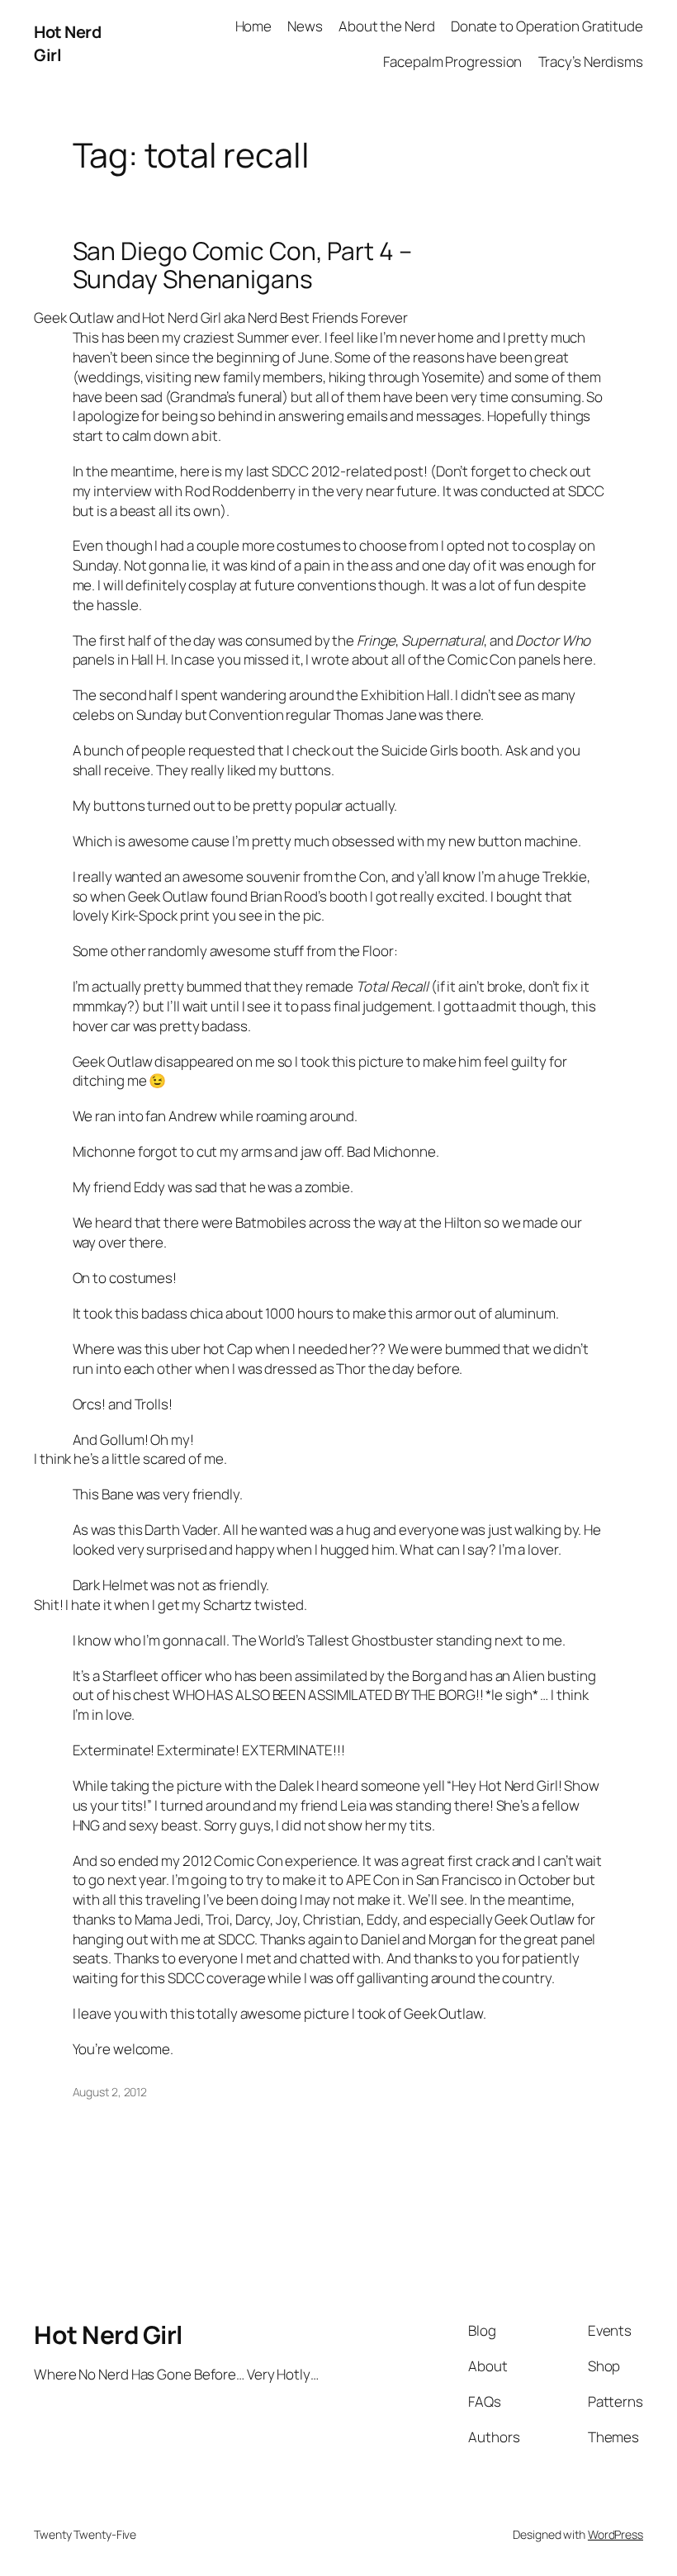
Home (254, 26)
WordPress (615, 2534)
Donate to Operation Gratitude (547, 26)
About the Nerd (387, 26)
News (305, 26)
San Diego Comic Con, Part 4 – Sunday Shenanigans (242, 265)
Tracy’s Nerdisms (591, 62)
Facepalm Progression (452, 62)
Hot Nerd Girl (108, 2334)
